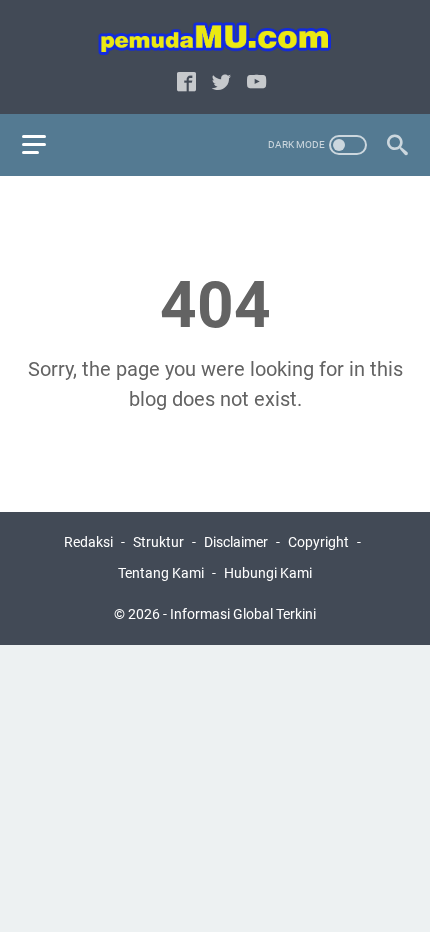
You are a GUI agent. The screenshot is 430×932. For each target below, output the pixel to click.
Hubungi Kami (268, 573)
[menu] (46, 145)
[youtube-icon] (256, 83)
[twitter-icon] (221, 83)
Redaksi (88, 542)
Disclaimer (236, 542)
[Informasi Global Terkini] (215, 38)
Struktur (158, 542)
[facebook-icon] (186, 83)
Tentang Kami (161, 573)
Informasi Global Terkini (243, 614)
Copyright (318, 542)
